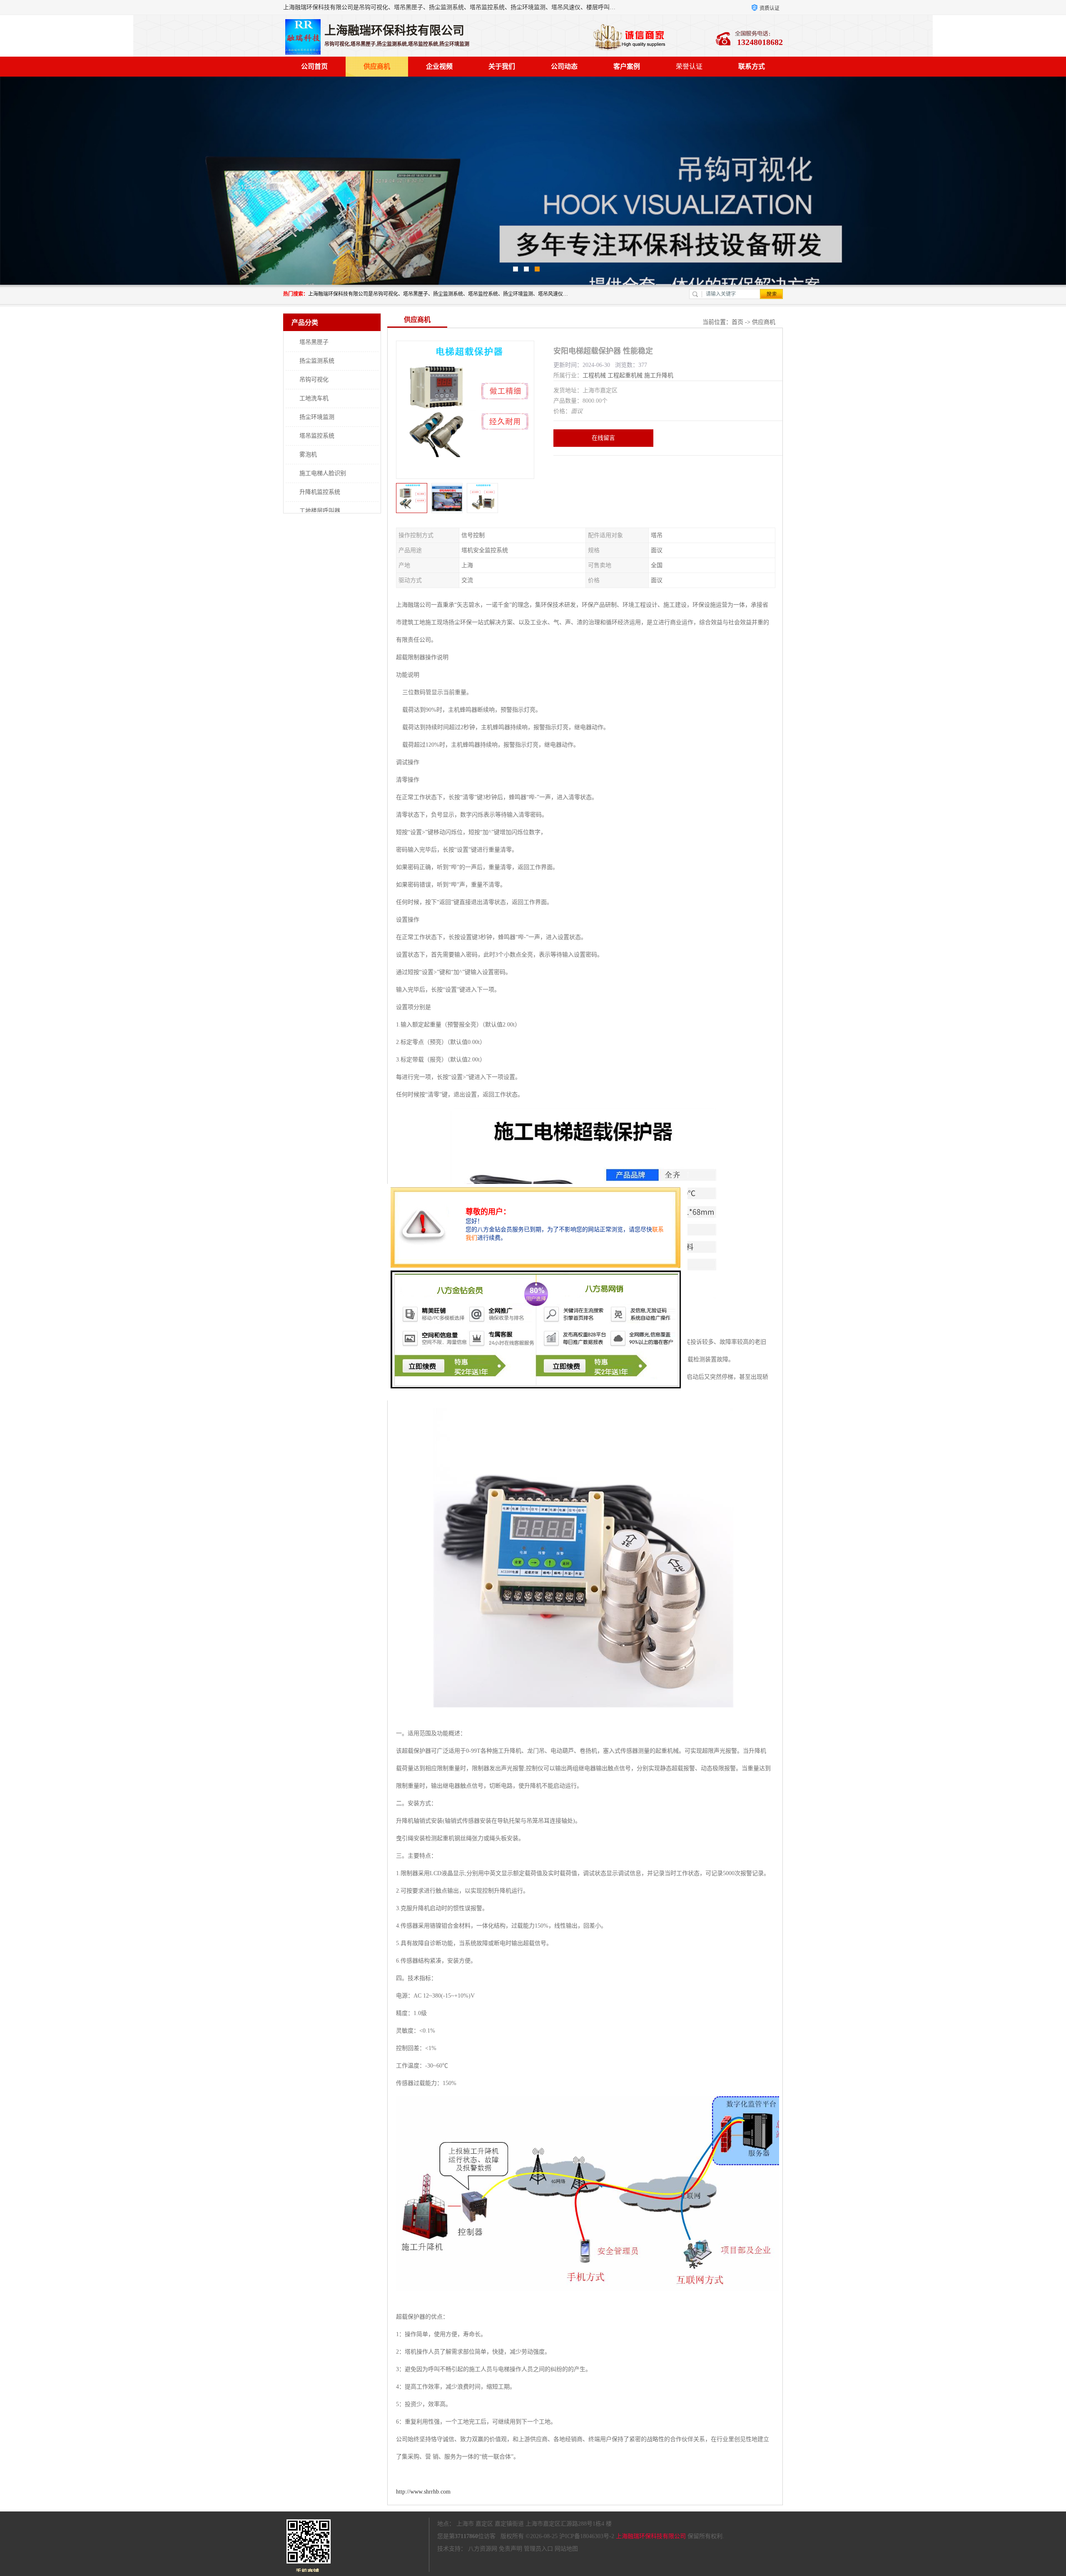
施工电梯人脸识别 (323, 473)
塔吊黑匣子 (314, 342)
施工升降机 (659, 375)
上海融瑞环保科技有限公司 (651, 2536)
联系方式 (752, 66)
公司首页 (314, 66)
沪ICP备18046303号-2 (587, 2536)
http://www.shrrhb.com (423, 2492)
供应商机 (377, 66)
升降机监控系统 (320, 492)
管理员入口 (538, 2549)
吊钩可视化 (314, 380)
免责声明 (511, 2549)
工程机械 (594, 375)
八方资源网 (483, 2549)
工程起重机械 (625, 375)
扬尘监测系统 (317, 361)
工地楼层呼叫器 (320, 511)
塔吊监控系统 (317, 436)
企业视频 (439, 66)
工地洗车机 (314, 398)
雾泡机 (308, 455)
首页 (737, 322)
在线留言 (603, 438)
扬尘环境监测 (317, 417)
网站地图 (566, 2549)
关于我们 (502, 66)
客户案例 (627, 66)
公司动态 (564, 66)
